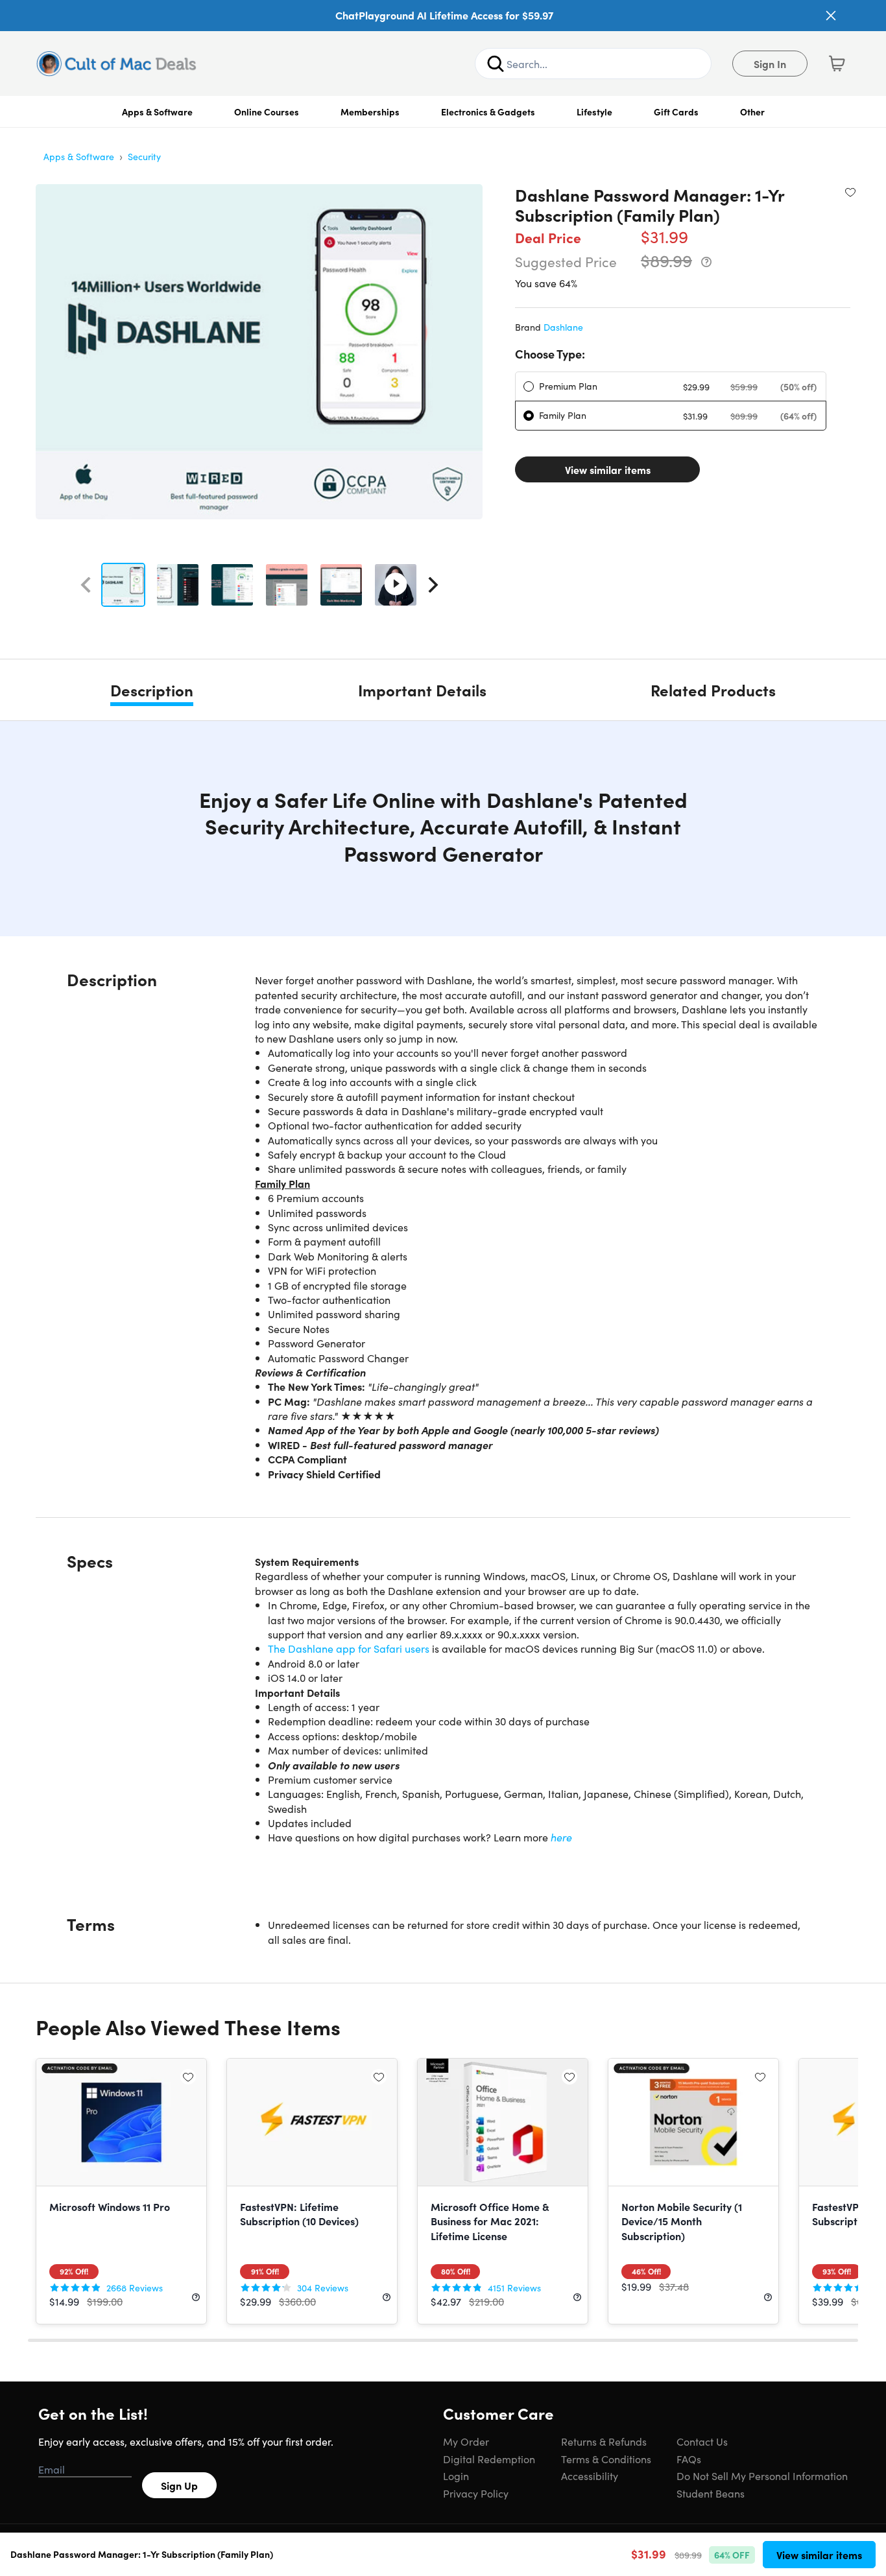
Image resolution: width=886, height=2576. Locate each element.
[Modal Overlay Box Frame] (443, 1288)
